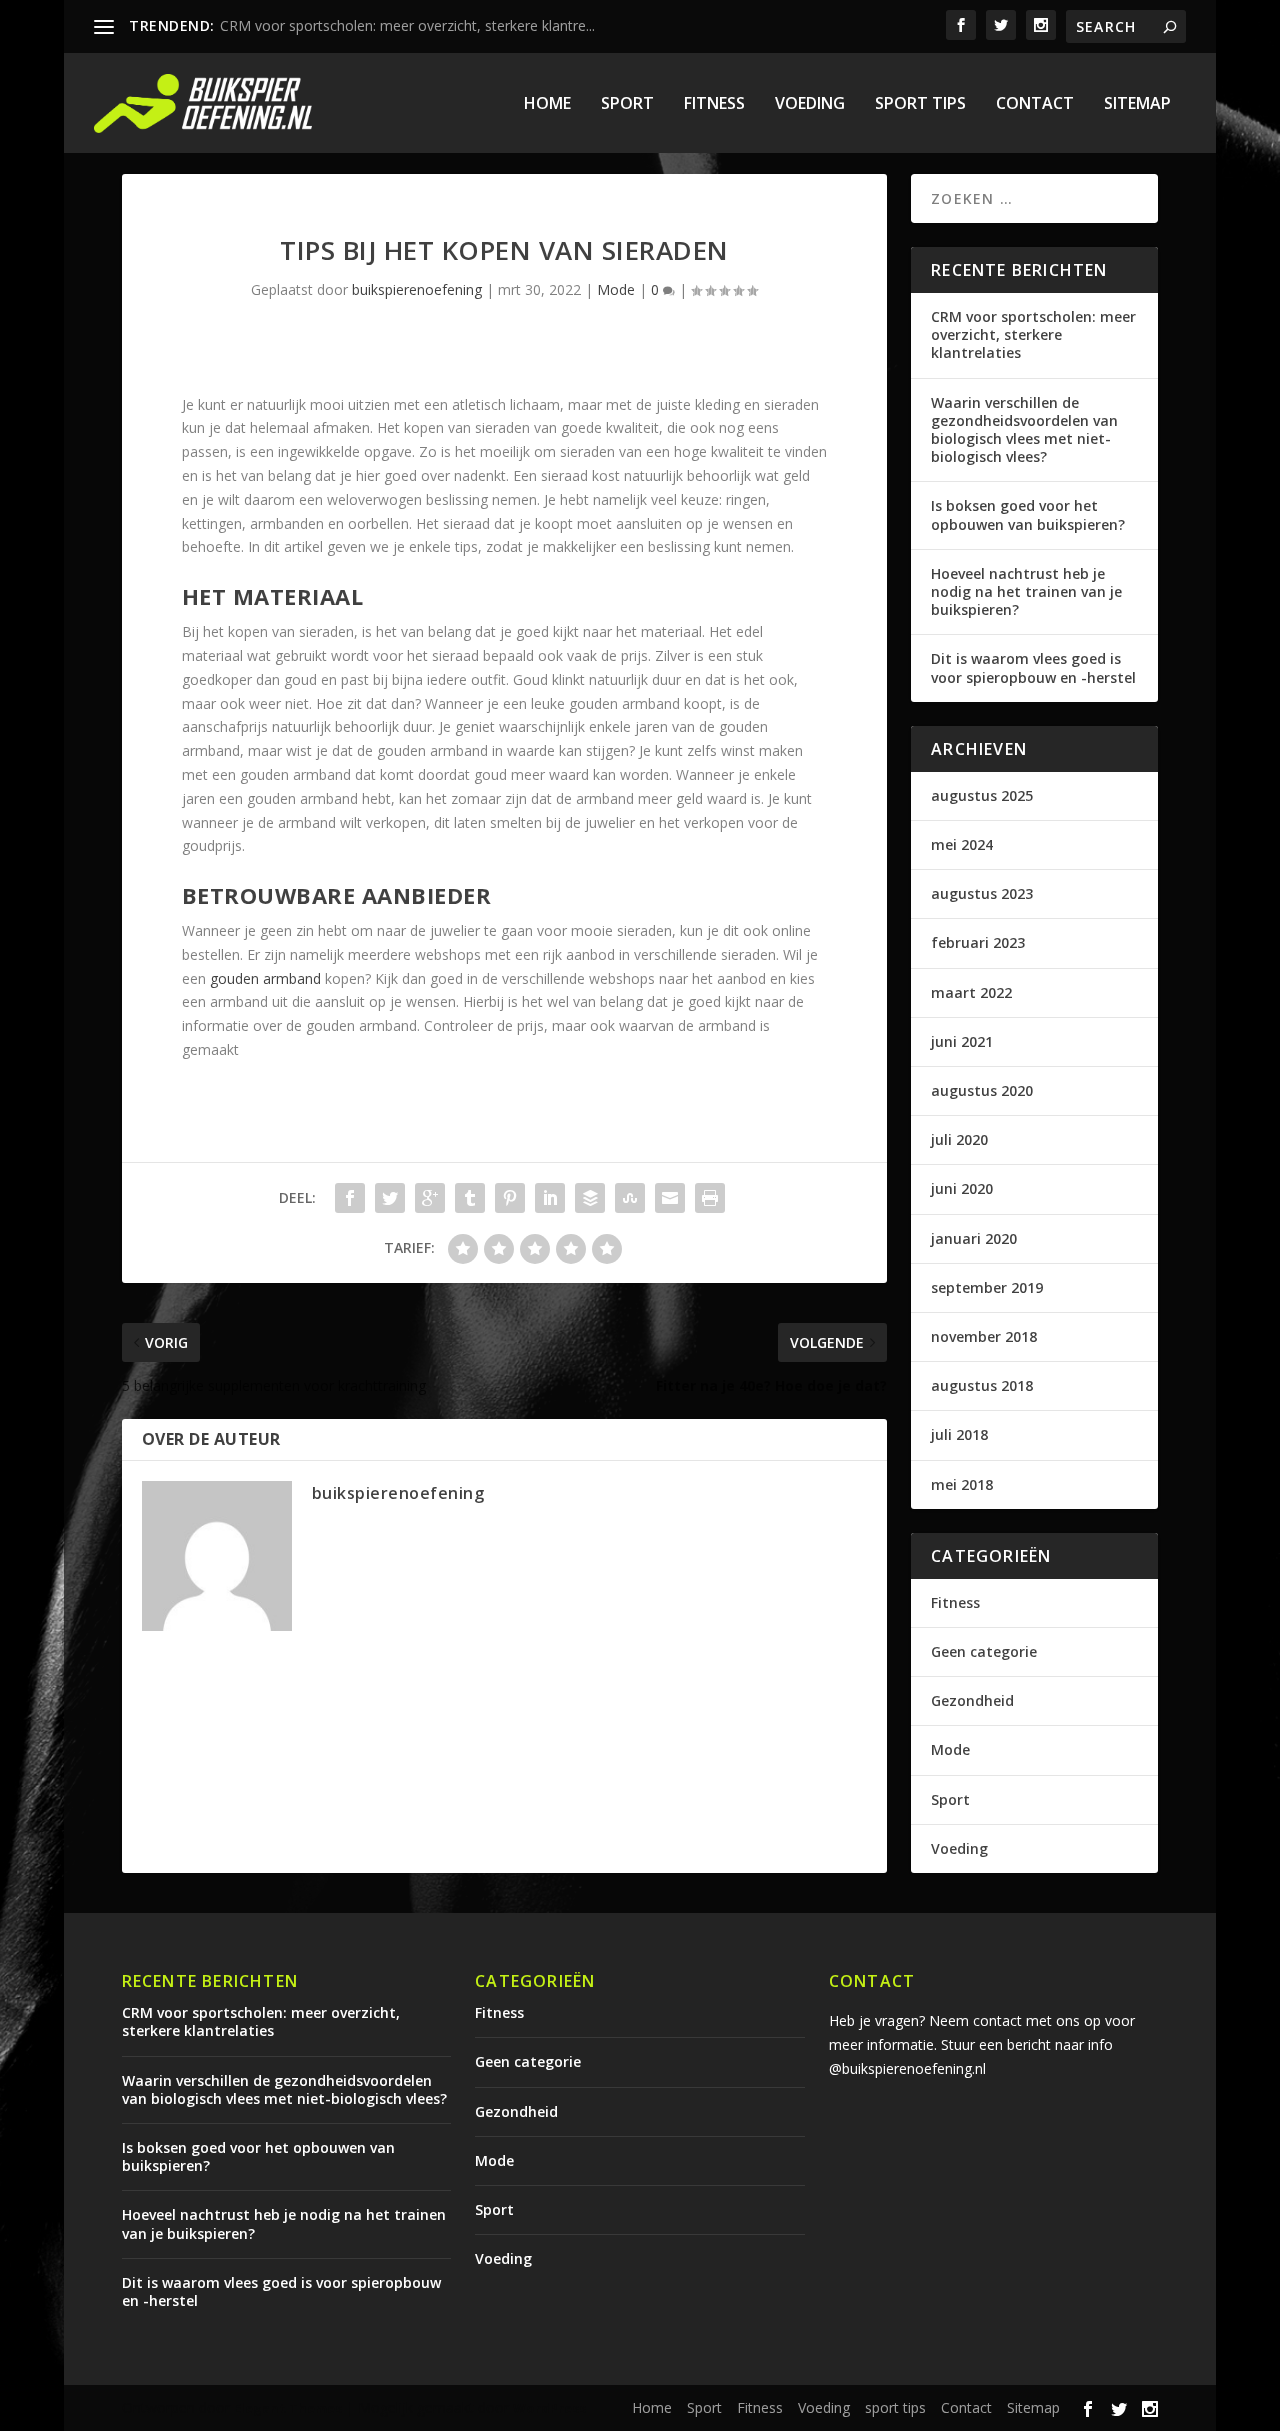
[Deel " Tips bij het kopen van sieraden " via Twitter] (390, 1198)
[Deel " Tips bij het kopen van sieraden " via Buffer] (590, 1198)
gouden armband (265, 978)
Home (547, 104)
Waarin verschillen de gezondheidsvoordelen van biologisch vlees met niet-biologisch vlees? (1024, 430)
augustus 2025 (982, 795)
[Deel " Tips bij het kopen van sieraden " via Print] (710, 1198)
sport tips (920, 104)
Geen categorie (984, 1651)
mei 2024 (962, 844)
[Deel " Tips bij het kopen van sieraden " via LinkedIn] (550, 1198)
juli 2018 (959, 1434)
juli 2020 (959, 1139)
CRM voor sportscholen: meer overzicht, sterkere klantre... (407, 25)
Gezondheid (972, 1700)
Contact (1035, 104)
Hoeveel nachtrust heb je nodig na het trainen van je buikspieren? (1026, 591)
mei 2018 (962, 1484)
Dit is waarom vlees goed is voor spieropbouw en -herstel (1033, 667)
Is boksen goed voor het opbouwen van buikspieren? (1028, 514)
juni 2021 (962, 1041)
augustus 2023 (982, 893)
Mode (616, 289)
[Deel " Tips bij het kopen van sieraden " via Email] (670, 1198)
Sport (627, 104)
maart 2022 (971, 992)
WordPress (549, 2408)
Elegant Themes (288, 2408)
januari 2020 (974, 1238)
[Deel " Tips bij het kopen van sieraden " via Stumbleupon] (630, 1198)
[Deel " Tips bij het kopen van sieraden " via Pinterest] (510, 1198)
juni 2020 (962, 1188)
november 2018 (984, 1336)
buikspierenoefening (417, 289)
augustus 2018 (982, 1385)
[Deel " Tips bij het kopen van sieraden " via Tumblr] (470, 1198)
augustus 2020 (982, 1090)
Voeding (810, 104)
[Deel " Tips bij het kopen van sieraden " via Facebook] (350, 1198)
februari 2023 (978, 942)
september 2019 (987, 1287)
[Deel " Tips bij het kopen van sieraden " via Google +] (430, 1198)
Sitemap (1137, 104)
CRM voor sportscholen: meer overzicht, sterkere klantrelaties (1033, 334)
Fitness (714, 104)
